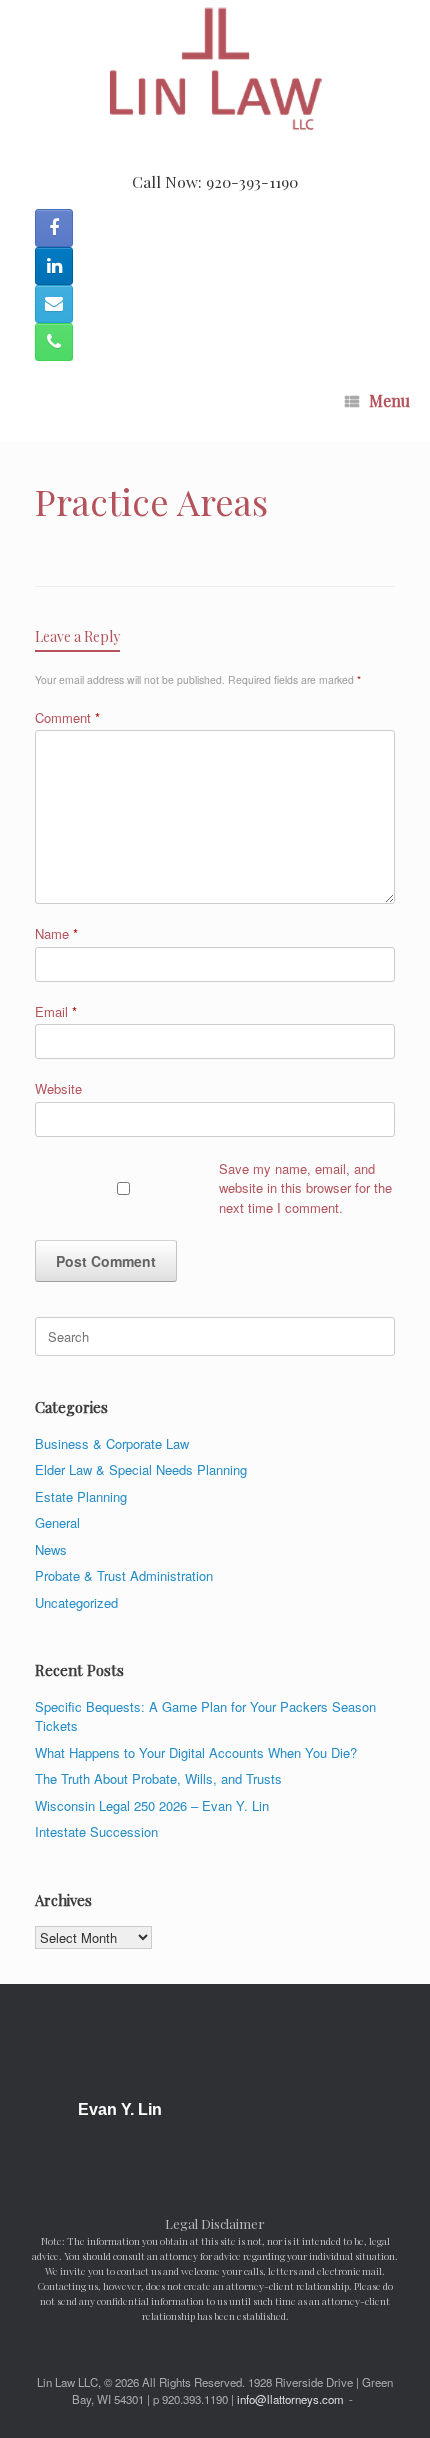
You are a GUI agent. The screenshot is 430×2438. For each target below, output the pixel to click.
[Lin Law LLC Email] (54, 304)
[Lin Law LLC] (215, 70)
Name (56, 933)
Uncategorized (76, 1602)
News (51, 1549)
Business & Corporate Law (112, 1443)
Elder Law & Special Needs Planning (141, 1469)
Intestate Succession (96, 1831)
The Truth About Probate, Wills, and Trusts (158, 1778)
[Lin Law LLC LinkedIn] (54, 266)
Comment (67, 717)
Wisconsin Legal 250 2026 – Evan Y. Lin (152, 1805)
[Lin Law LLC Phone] (54, 342)
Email (56, 1011)
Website (58, 1088)
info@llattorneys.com (290, 2399)
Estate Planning (81, 1496)
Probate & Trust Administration (124, 1575)
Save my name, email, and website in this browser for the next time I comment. (305, 1188)
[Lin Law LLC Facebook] (54, 228)
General (57, 1522)
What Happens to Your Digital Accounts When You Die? (196, 1752)
